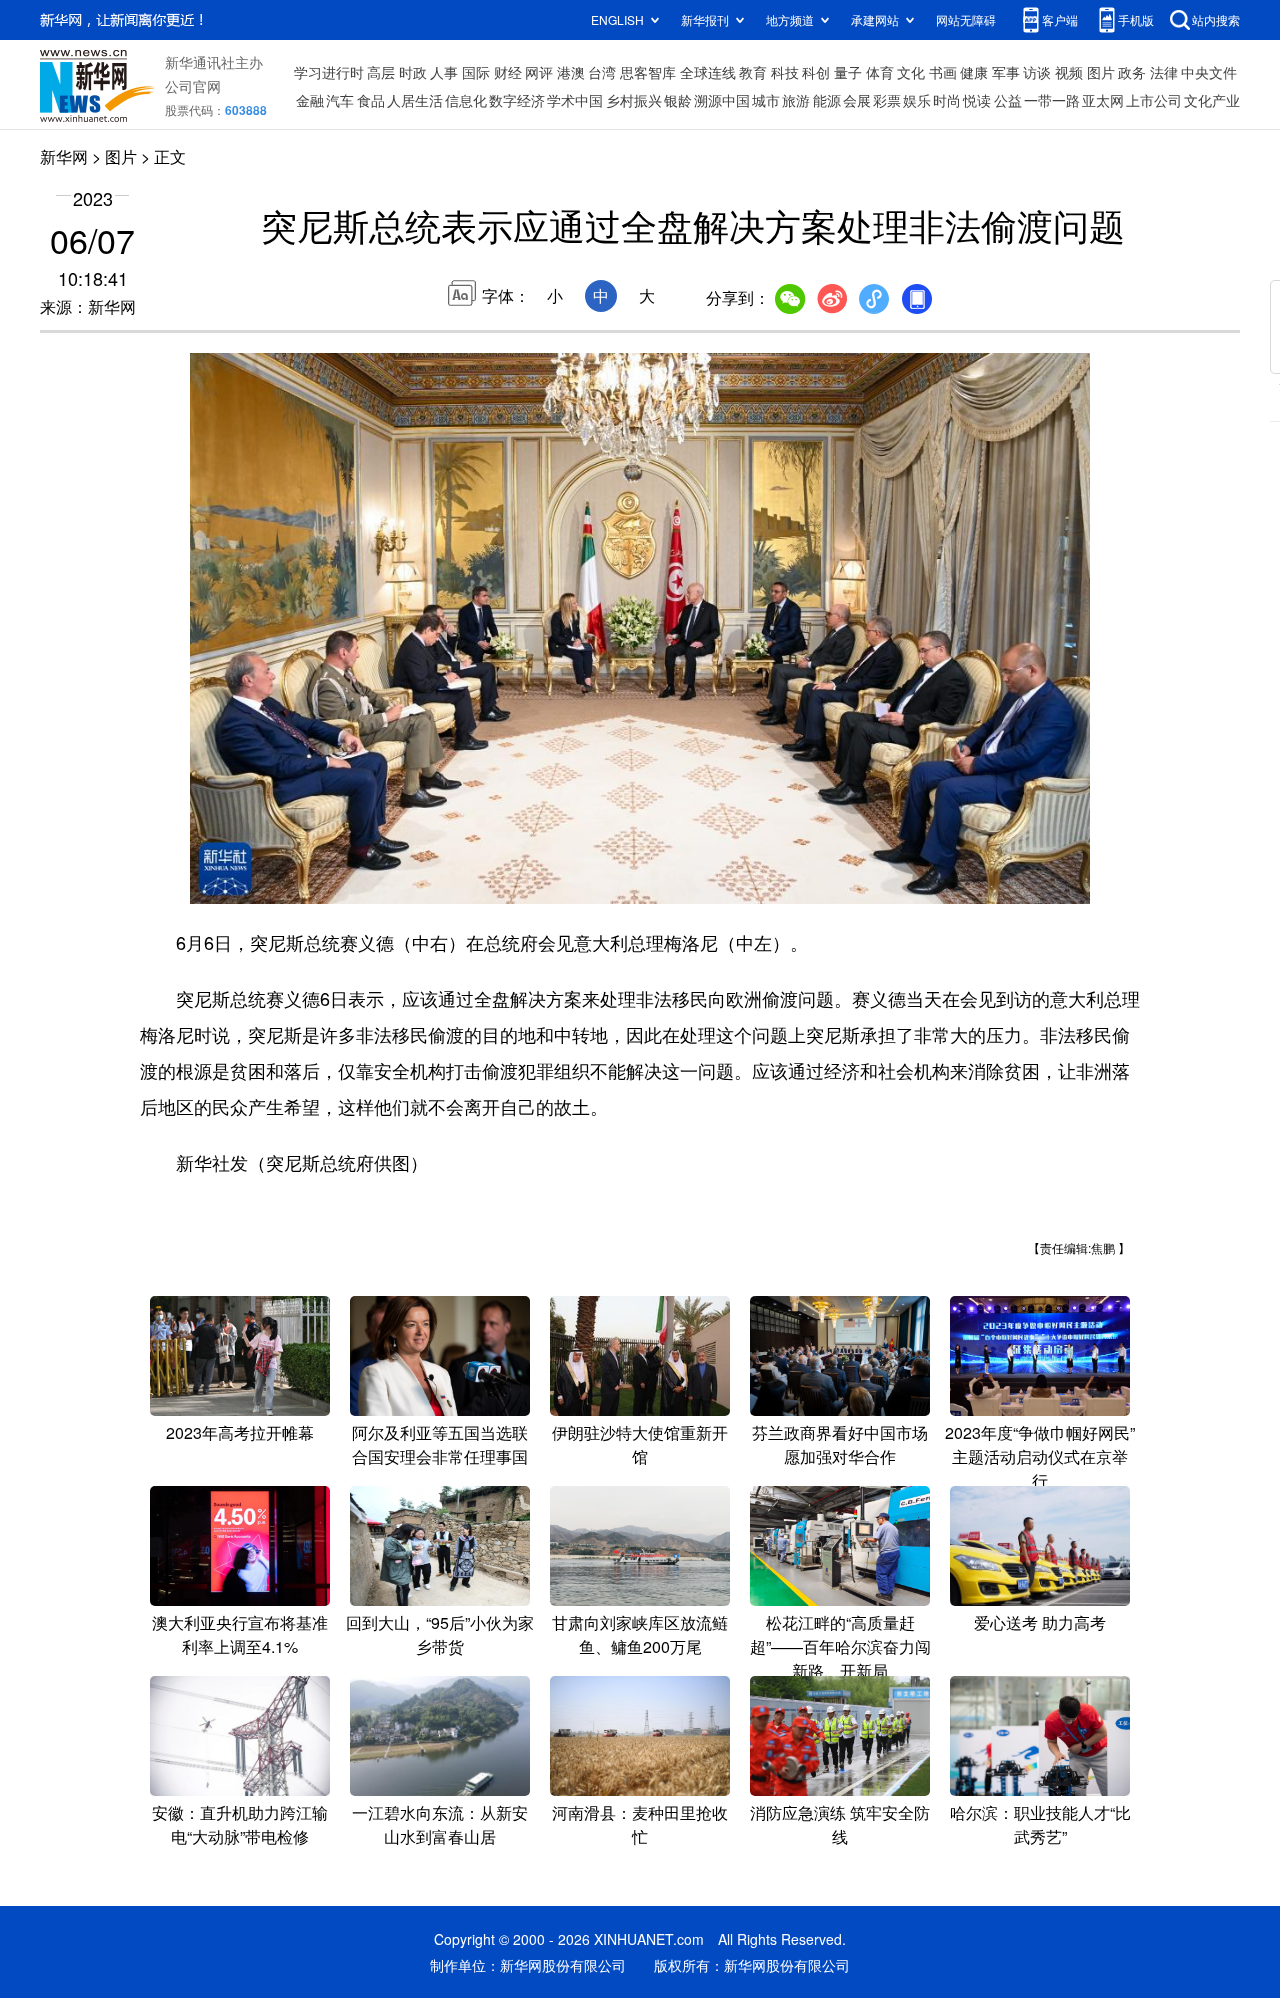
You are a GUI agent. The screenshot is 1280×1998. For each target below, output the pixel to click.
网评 (539, 72)
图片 (1101, 72)
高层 (381, 72)
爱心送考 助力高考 (1040, 1622)
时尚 (947, 100)
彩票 (887, 100)
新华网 (64, 156)
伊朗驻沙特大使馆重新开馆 (640, 1444)
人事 (444, 72)
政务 (1132, 72)
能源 (827, 100)
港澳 (571, 72)
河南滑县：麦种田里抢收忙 (640, 1824)
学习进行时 (329, 72)
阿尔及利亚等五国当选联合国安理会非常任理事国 (440, 1444)
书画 (943, 72)
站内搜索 (1216, 19)
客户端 (1060, 19)
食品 (371, 100)
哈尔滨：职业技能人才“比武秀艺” (1040, 1824)
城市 (766, 100)
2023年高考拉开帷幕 (240, 1432)
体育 (880, 72)
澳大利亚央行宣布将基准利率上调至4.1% (240, 1634)
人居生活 (415, 100)
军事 (1006, 72)
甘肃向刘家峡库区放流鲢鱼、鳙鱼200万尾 (640, 1634)
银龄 (678, 100)
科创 (816, 72)
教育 (753, 72)
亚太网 (1103, 100)
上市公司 (1154, 100)
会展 (857, 100)
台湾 (602, 72)
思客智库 (648, 72)
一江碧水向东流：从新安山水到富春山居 (440, 1824)
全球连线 (708, 72)
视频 (1069, 72)
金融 (310, 100)
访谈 (1037, 72)
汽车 (340, 100)
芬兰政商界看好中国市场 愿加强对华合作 (840, 1444)
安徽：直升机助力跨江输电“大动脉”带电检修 (240, 1824)
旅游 (796, 100)
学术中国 (575, 100)
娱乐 (917, 100)
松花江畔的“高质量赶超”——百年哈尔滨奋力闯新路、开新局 (840, 1646)
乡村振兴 (634, 100)
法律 (1164, 72)
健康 (974, 72)
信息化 (466, 100)
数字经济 (517, 100)
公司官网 (193, 86)
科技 (785, 72)
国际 (476, 72)
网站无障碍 (966, 19)
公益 (1008, 100)
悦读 (977, 100)
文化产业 (1212, 100)
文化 (911, 72)
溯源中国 (722, 100)
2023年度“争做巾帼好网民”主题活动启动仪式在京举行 (1040, 1456)
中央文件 (1209, 72)
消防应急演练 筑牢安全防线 (840, 1824)
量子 (848, 72)
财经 (508, 72)
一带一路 (1052, 100)
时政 (413, 72)
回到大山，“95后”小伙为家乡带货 (440, 1634)
